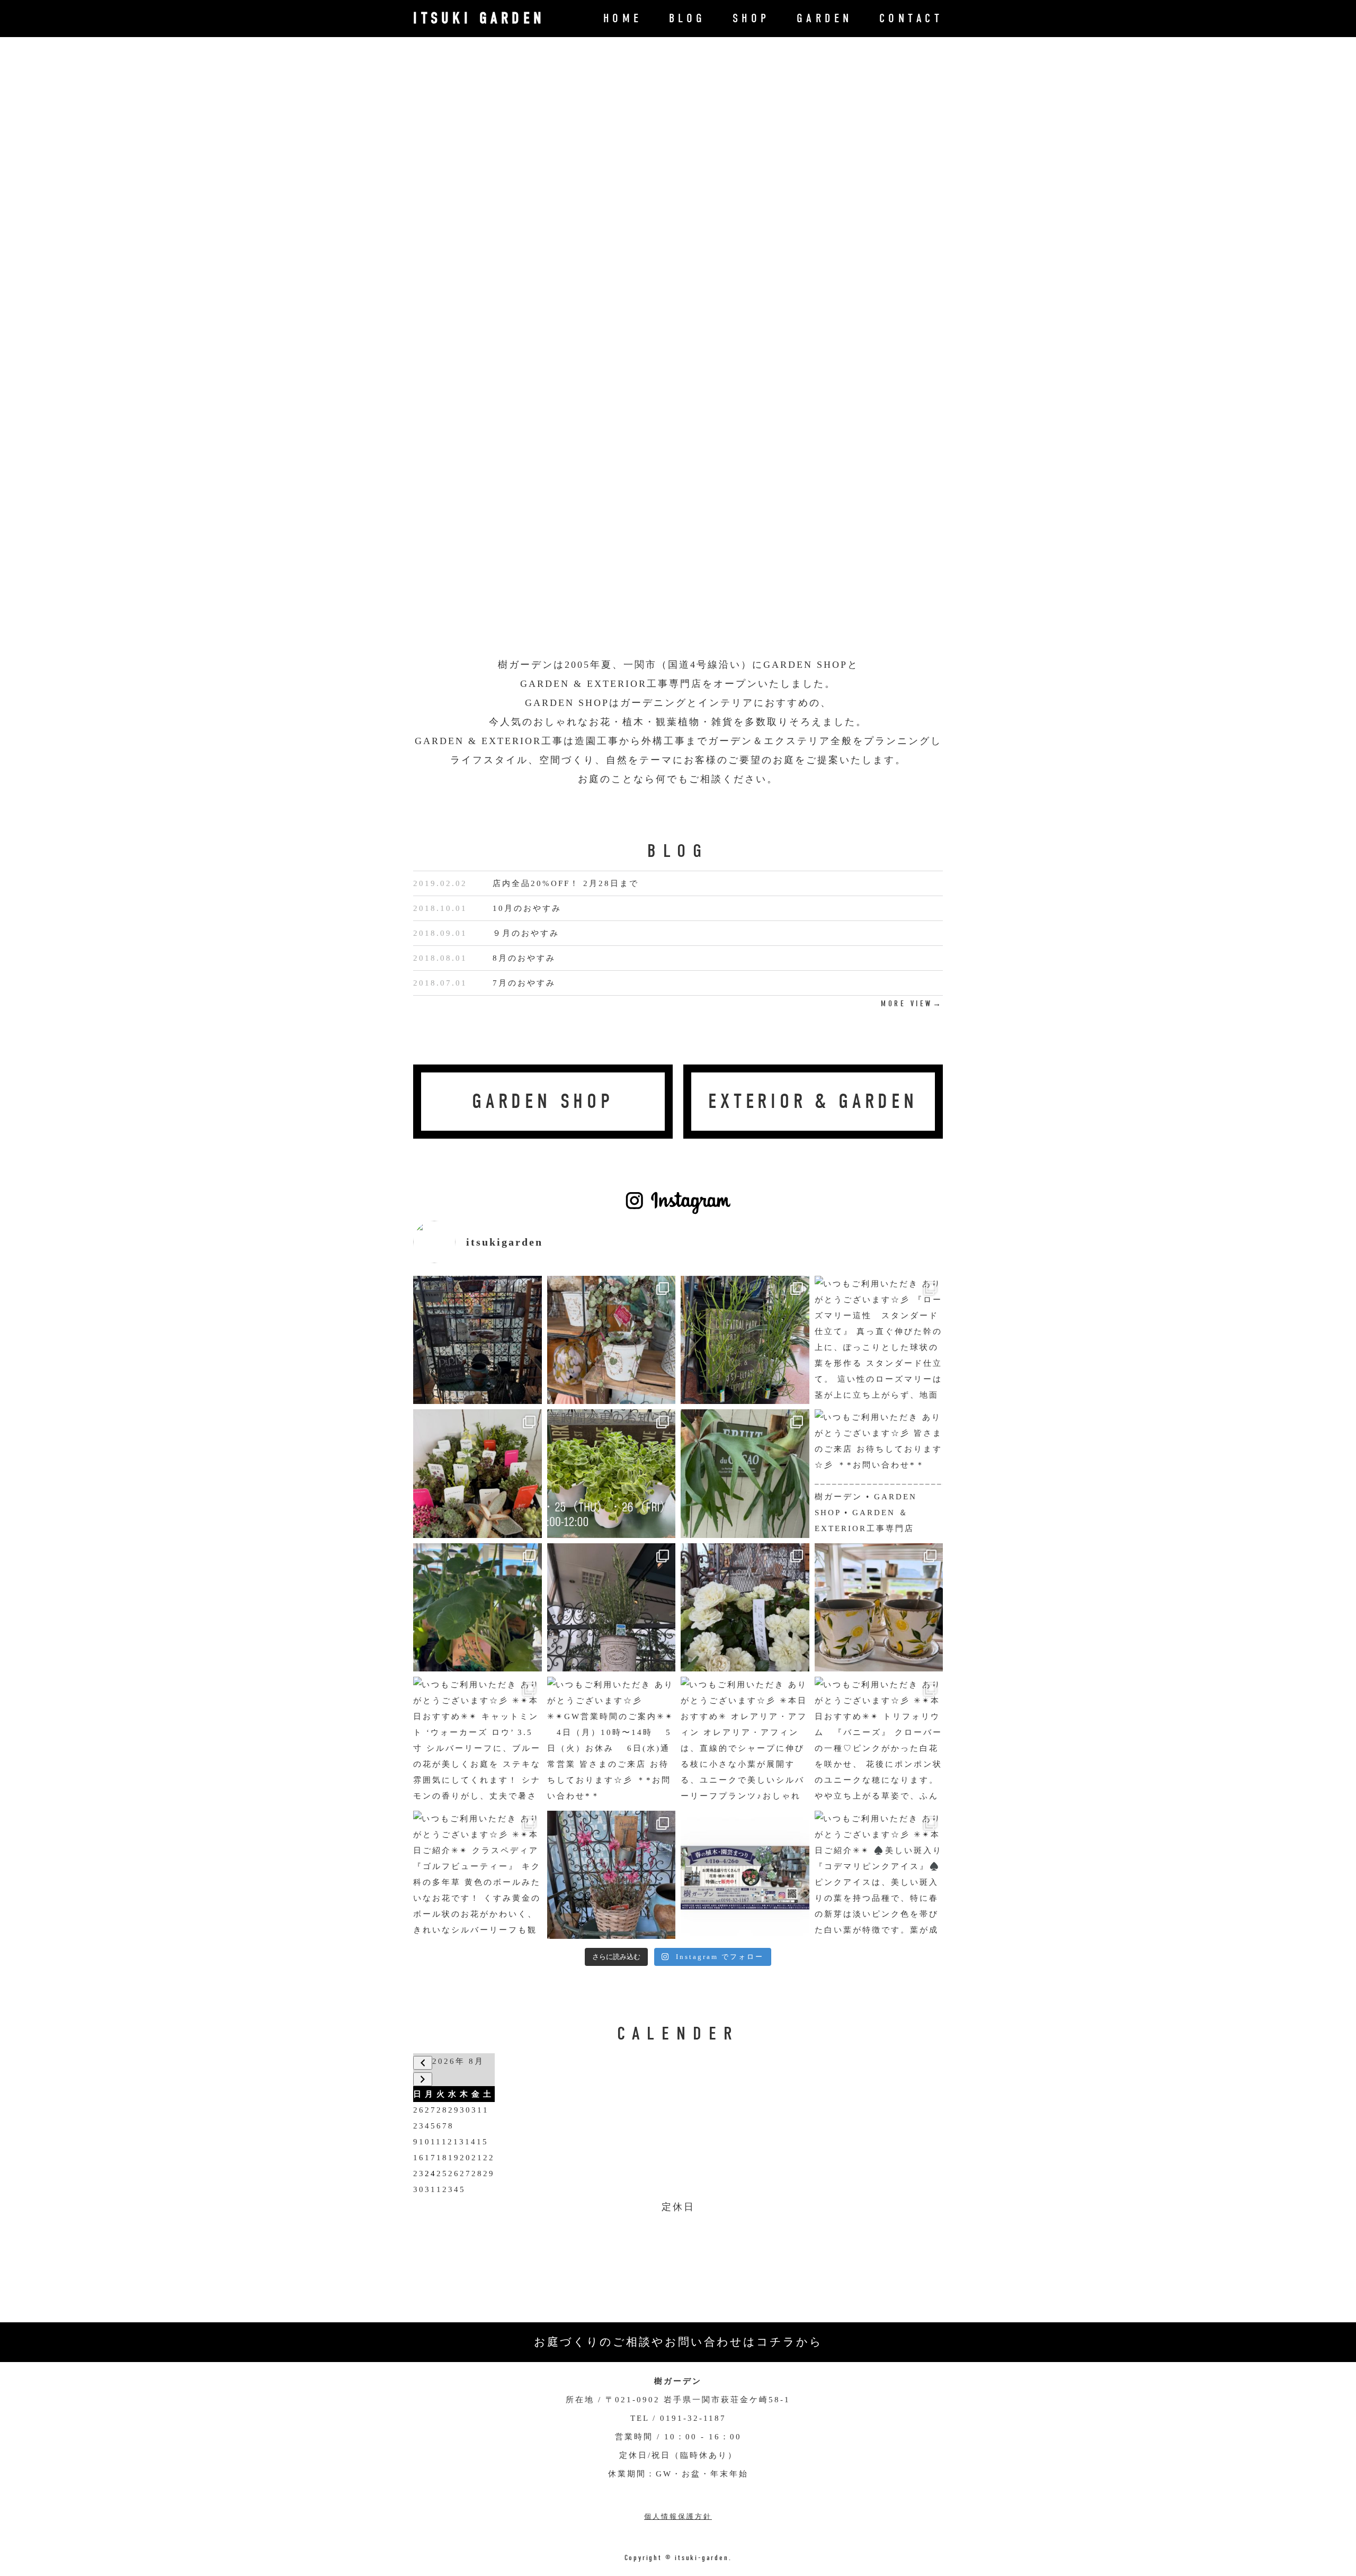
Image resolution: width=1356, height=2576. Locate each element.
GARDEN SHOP (543, 1101)
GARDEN (825, 18)
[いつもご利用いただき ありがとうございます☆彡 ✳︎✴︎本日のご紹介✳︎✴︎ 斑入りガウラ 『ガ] (612, 1875)
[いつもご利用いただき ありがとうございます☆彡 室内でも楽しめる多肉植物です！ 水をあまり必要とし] (478, 1474)
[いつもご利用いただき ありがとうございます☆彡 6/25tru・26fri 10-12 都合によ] (612, 1474)
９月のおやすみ (526, 933)
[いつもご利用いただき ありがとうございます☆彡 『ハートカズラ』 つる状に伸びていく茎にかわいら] (612, 1340)
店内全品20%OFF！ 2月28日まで (566, 883)
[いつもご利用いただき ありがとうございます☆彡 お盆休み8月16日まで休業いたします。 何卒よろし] (478, 1340)
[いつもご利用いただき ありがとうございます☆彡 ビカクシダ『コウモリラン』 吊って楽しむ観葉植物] (745, 1474)
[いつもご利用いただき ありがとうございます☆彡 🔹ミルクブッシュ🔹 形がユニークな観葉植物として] (745, 1340)
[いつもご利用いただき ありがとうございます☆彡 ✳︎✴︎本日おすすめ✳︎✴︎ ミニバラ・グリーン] (745, 1608)
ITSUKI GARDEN (479, 18)
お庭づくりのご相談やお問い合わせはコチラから (678, 2342)
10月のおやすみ (527, 908)
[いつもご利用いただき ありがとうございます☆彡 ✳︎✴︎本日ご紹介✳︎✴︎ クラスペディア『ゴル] (478, 1875)
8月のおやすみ (524, 958)
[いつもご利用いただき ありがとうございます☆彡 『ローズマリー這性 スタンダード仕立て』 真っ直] (879, 1340)
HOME (623, 18)
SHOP (751, 18)
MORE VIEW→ (912, 1004)
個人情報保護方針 (678, 2516)
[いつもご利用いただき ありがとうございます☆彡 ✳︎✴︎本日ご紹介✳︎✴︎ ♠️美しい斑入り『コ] (879, 1875)
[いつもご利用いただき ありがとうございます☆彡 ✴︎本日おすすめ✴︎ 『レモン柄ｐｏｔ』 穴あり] (879, 1608)
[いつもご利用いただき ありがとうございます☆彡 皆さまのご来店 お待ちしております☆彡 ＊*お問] (879, 1474)
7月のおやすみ (524, 983)
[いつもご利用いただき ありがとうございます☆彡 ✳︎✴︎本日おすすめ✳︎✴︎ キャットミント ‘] (478, 1741)
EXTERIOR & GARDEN (813, 1101)
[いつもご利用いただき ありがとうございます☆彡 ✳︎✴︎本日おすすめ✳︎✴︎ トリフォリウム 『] (879, 1741)
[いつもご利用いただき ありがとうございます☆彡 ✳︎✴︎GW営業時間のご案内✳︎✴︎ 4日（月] (612, 1741)
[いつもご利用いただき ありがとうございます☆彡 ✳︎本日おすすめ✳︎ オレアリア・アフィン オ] (745, 1741)
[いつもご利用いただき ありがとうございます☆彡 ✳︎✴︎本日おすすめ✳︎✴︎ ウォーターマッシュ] (478, 1608)
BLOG (688, 18)
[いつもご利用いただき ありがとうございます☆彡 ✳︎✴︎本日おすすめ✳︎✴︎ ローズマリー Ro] (612, 1608)
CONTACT (911, 18)
